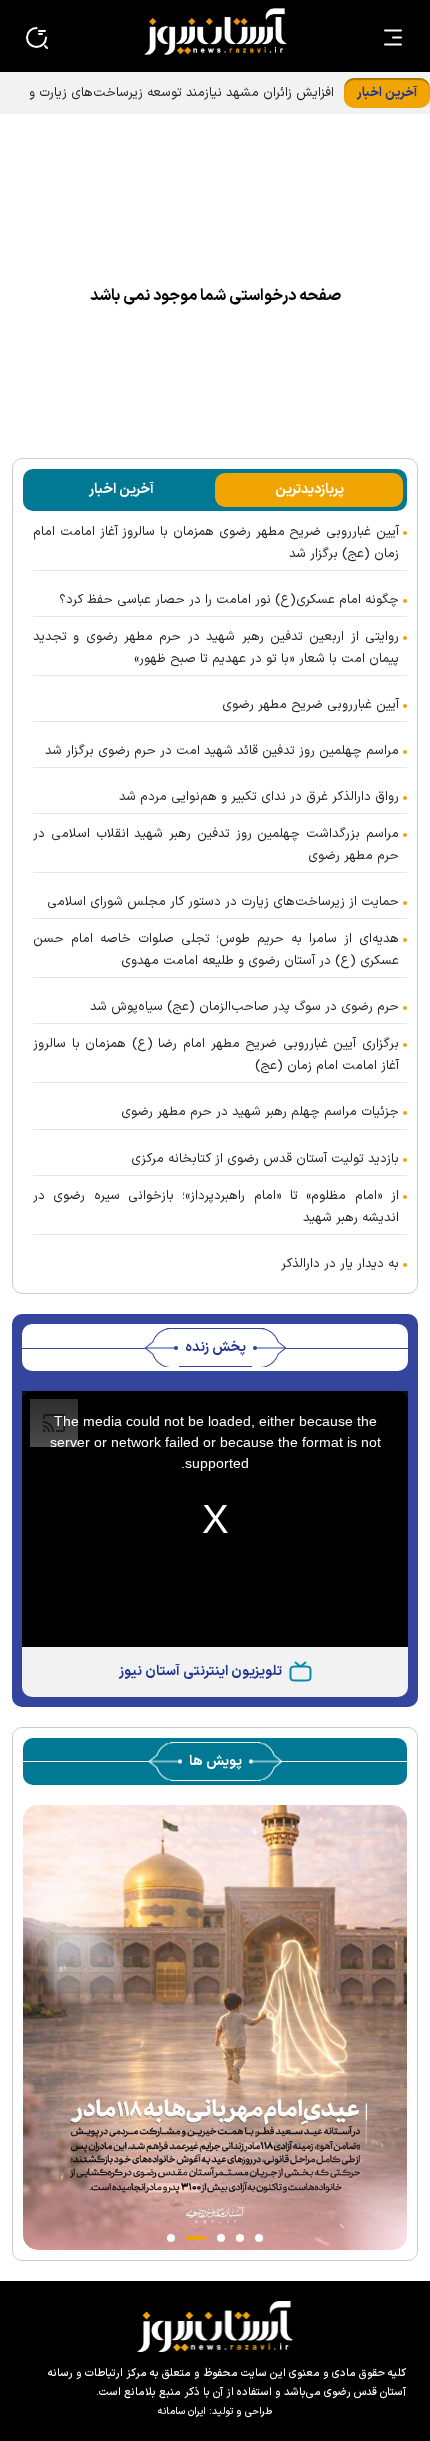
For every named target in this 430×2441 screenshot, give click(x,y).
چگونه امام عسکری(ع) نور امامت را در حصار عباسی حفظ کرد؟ (229, 600)
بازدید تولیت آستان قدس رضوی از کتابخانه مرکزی (265, 1159)
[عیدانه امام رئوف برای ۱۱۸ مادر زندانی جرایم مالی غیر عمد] (215, 2027)
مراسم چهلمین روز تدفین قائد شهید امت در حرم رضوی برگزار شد (222, 751)
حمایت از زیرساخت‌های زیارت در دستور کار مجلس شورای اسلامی (223, 902)
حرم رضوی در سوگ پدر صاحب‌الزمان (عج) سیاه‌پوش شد (244, 1007)
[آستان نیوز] (215, 31)
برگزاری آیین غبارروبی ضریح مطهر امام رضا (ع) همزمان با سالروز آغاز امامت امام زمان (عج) (216, 1055)
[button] (259, 2238)
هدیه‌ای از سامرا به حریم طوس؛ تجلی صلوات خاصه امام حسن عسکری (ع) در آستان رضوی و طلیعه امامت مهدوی (216, 950)
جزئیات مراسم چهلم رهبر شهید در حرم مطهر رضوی (260, 1112)
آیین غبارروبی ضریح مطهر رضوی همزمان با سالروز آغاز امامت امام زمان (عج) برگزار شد (216, 543)
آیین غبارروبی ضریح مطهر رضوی (310, 705)
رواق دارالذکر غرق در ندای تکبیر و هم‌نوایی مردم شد (259, 797)
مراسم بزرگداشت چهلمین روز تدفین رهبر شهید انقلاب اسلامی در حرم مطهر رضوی (216, 845)
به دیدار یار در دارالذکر (340, 1264)
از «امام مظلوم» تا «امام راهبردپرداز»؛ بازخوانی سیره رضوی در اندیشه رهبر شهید (216, 1207)
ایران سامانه (182, 2411)
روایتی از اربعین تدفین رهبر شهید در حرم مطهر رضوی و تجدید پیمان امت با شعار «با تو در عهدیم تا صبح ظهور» (216, 648)
